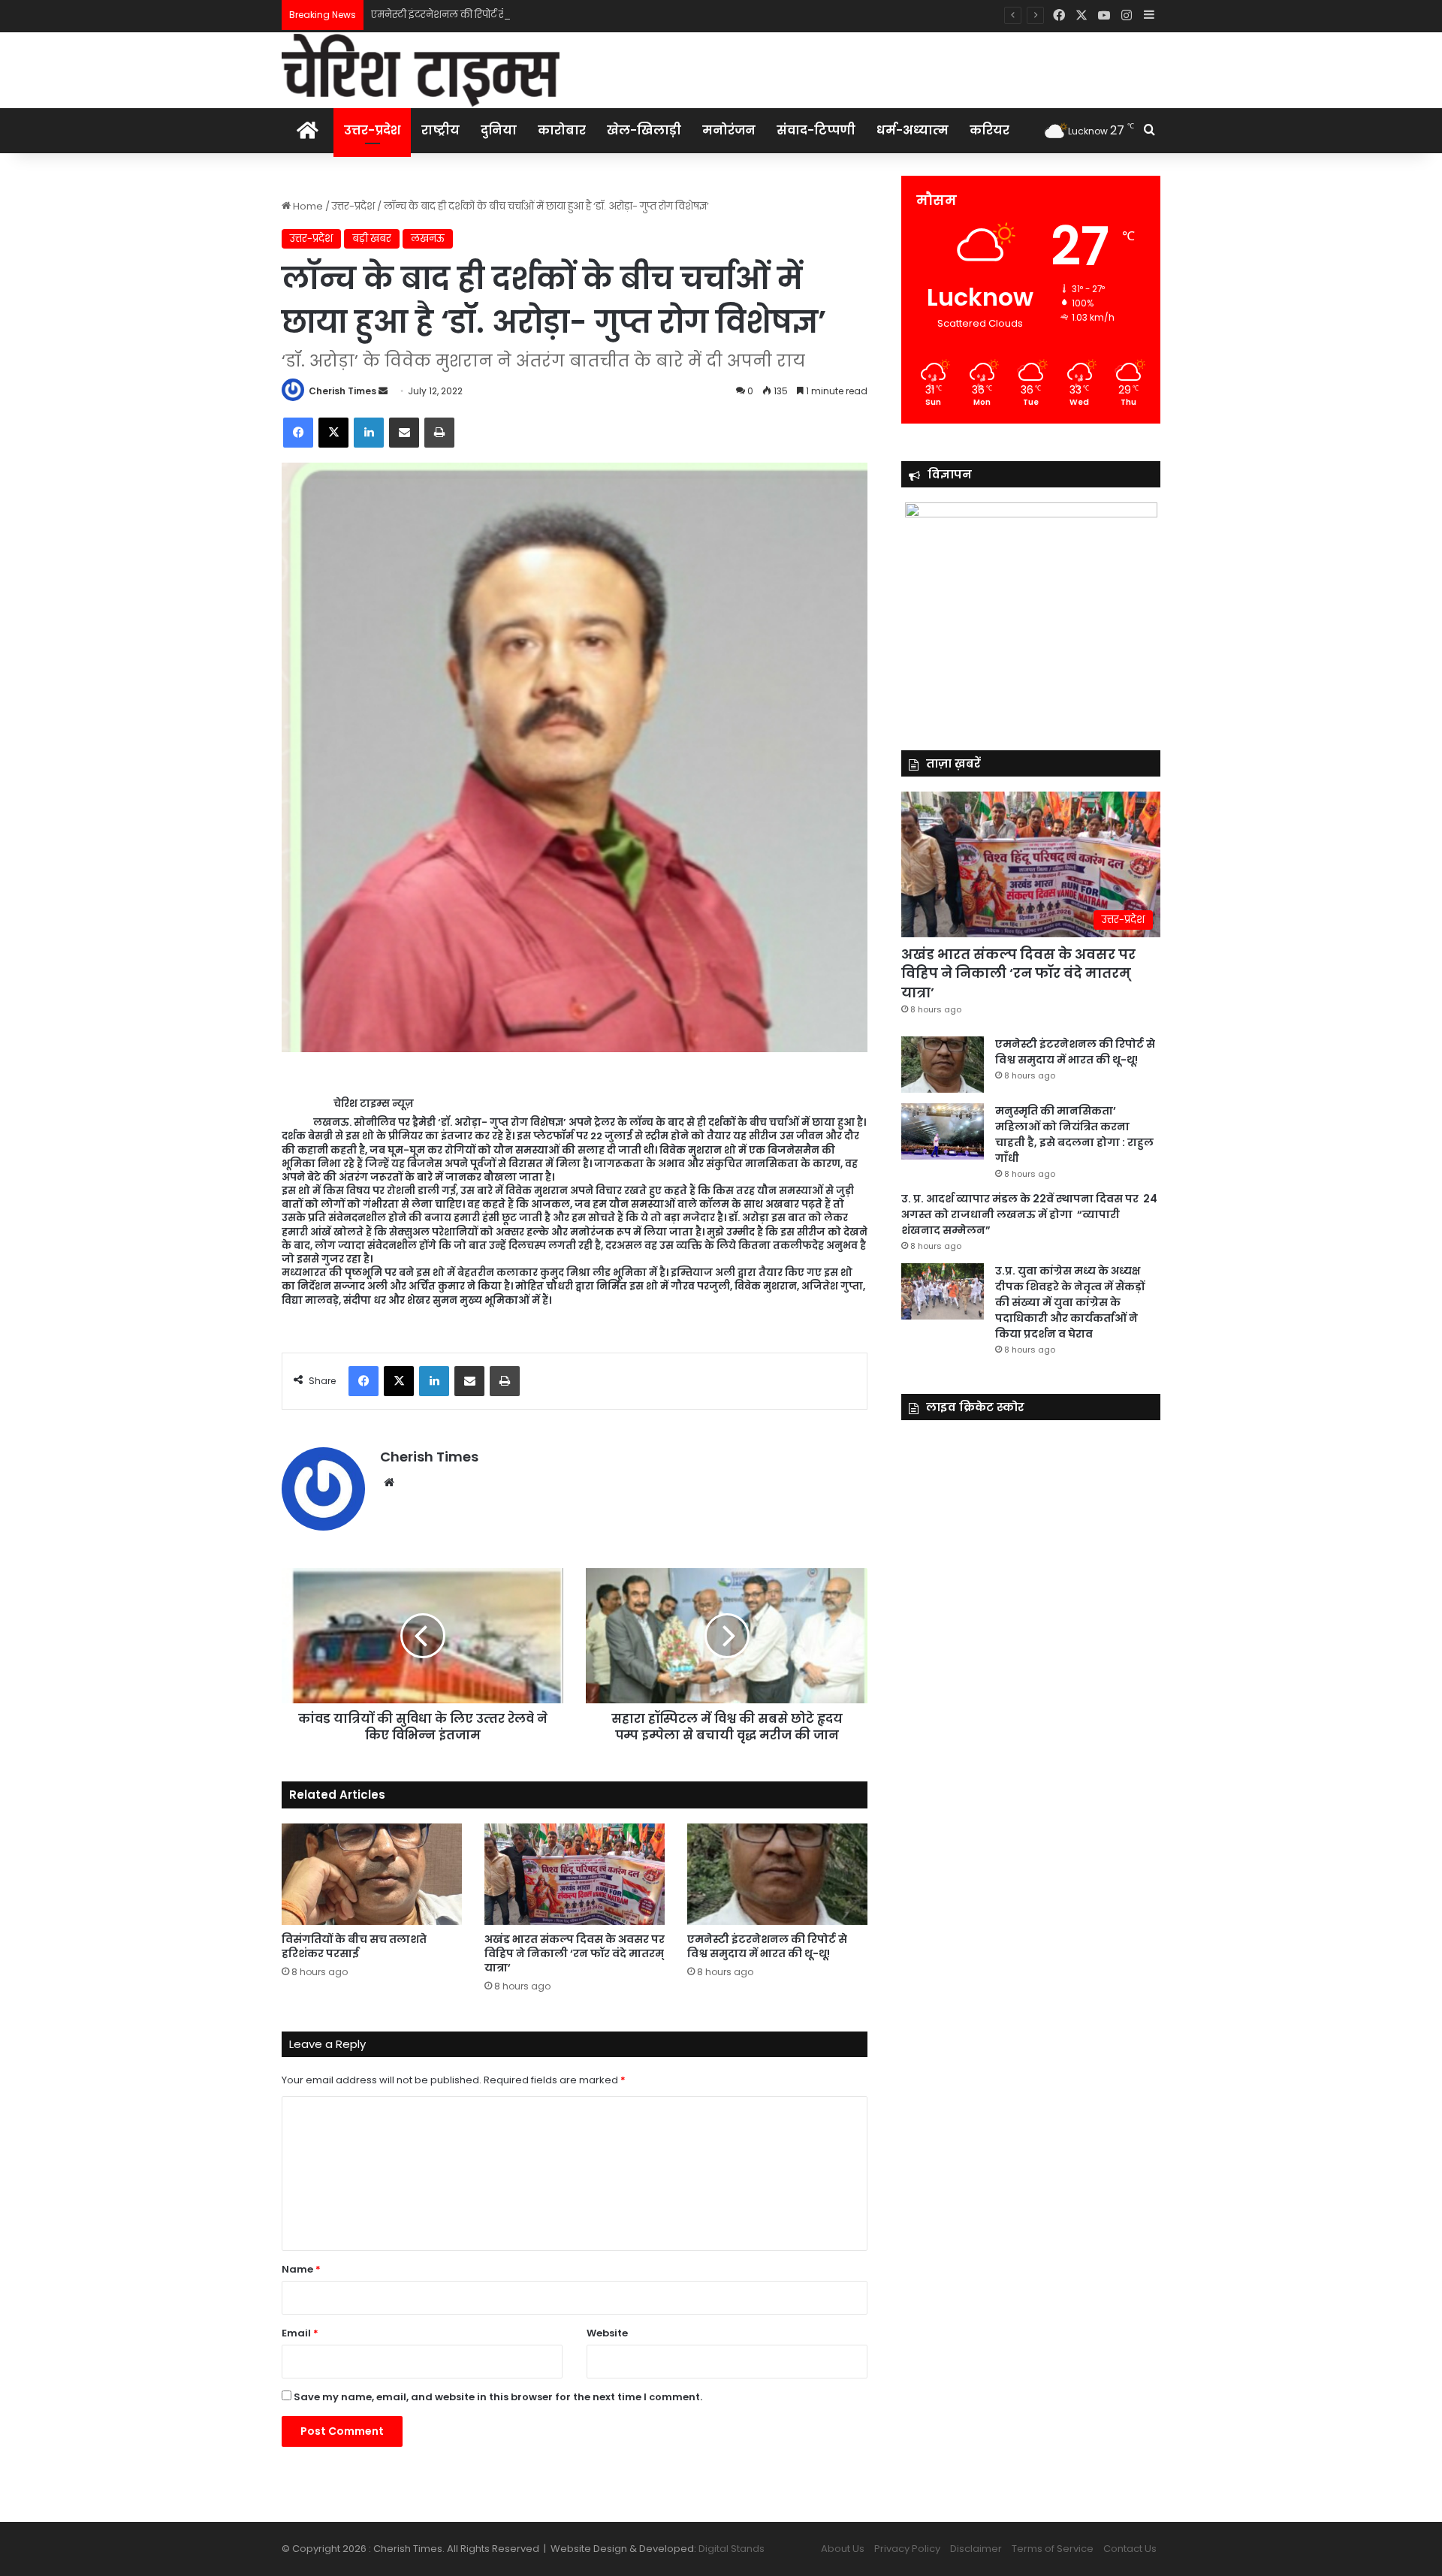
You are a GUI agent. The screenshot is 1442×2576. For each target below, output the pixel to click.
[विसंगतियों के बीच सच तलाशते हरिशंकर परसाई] (372, 1874)
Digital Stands (732, 2549)
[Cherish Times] (421, 70)
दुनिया (499, 130)
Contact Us (1130, 2549)
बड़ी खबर (372, 238)
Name (301, 2269)
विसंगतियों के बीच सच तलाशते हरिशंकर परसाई (354, 1946)
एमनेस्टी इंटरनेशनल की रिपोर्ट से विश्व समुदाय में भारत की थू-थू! (501, 15)
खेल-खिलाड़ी (644, 130)
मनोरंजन (729, 130)
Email (300, 2333)
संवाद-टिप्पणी (816, 130)
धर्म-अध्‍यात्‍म (913, 130)
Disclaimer (976, 2549)
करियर (989, 130)
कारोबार (562, 130)
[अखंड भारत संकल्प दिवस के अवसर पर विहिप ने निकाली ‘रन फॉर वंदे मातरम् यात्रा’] (575, 1874)
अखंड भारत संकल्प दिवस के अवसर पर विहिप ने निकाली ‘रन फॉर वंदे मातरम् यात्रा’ (575, 1953)
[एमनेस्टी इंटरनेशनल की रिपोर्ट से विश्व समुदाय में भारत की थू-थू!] (777, 1874)
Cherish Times (342, 391)
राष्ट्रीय (440, 130)
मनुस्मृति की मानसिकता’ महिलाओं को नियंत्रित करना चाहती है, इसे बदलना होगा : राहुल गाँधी (1074, 1134)
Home (307, 206)
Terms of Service (1053, 2549)
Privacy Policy (907, 2549)
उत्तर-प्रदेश (372, 130)
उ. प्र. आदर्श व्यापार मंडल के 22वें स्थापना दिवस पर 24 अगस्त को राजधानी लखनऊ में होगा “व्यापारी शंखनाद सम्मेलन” (1029, 1214)
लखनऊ (428, 238)
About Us (843, 2549)
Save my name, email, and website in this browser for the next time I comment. (498, 2397)
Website (607, 2333)
